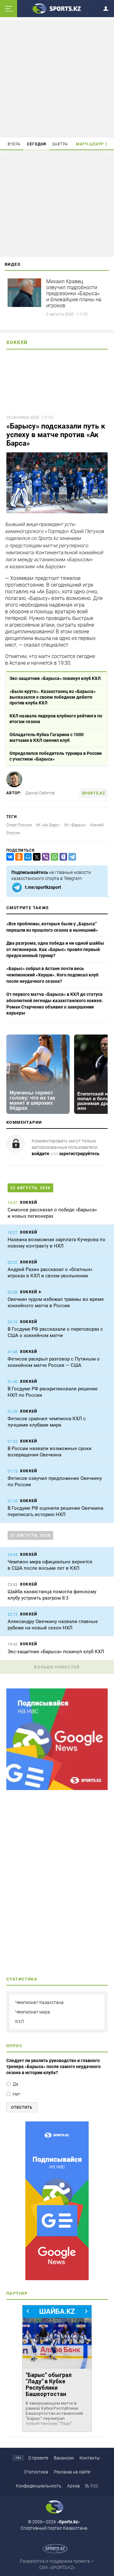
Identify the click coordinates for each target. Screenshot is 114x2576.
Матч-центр (90, 144)
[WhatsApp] (53, 857)
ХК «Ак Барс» (48, 825)
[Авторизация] (108, 7)
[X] (35, 857)
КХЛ (20, 2021)
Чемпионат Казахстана (39, 2002)
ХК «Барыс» (75, 825)
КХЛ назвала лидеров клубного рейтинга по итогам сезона (56, 719)
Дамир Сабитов (40, 793)
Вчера (14, 144)
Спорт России (19, 825)
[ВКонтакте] (9, 857)
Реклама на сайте (72, 2472)
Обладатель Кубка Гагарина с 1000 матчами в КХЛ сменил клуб (47, 737)
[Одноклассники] (18, 857)
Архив (73, 2486)
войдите (41, 1154)
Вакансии (64, 2458)
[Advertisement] (58, 78)
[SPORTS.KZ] (57, 2201)
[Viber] (44, 857)
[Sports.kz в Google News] (57, 1788)
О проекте (38, 2458)
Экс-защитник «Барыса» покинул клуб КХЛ (55, 678)
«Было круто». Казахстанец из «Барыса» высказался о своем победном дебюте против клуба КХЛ (53, 697)
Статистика (36, 2472)
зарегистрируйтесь (79, 1154)
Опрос (14, 2046)
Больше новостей (57, 1667)
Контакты (90, 2458)
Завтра (60, 144)
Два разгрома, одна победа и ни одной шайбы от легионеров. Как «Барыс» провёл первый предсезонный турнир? (55, 949)
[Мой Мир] (27, 857)
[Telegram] (71, 857)
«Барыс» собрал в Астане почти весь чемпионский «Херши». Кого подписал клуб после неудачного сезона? (52, 975)
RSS (94, 2486)
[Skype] (62, 857)
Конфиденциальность (39, 2486)
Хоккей (17, 343)
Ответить (22, 2107)
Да (16, 2084)
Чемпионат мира (33, 2012)
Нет (16, 2094)
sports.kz (94, 793)
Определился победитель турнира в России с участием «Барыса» (56, 756)
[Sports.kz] (57, 8)
